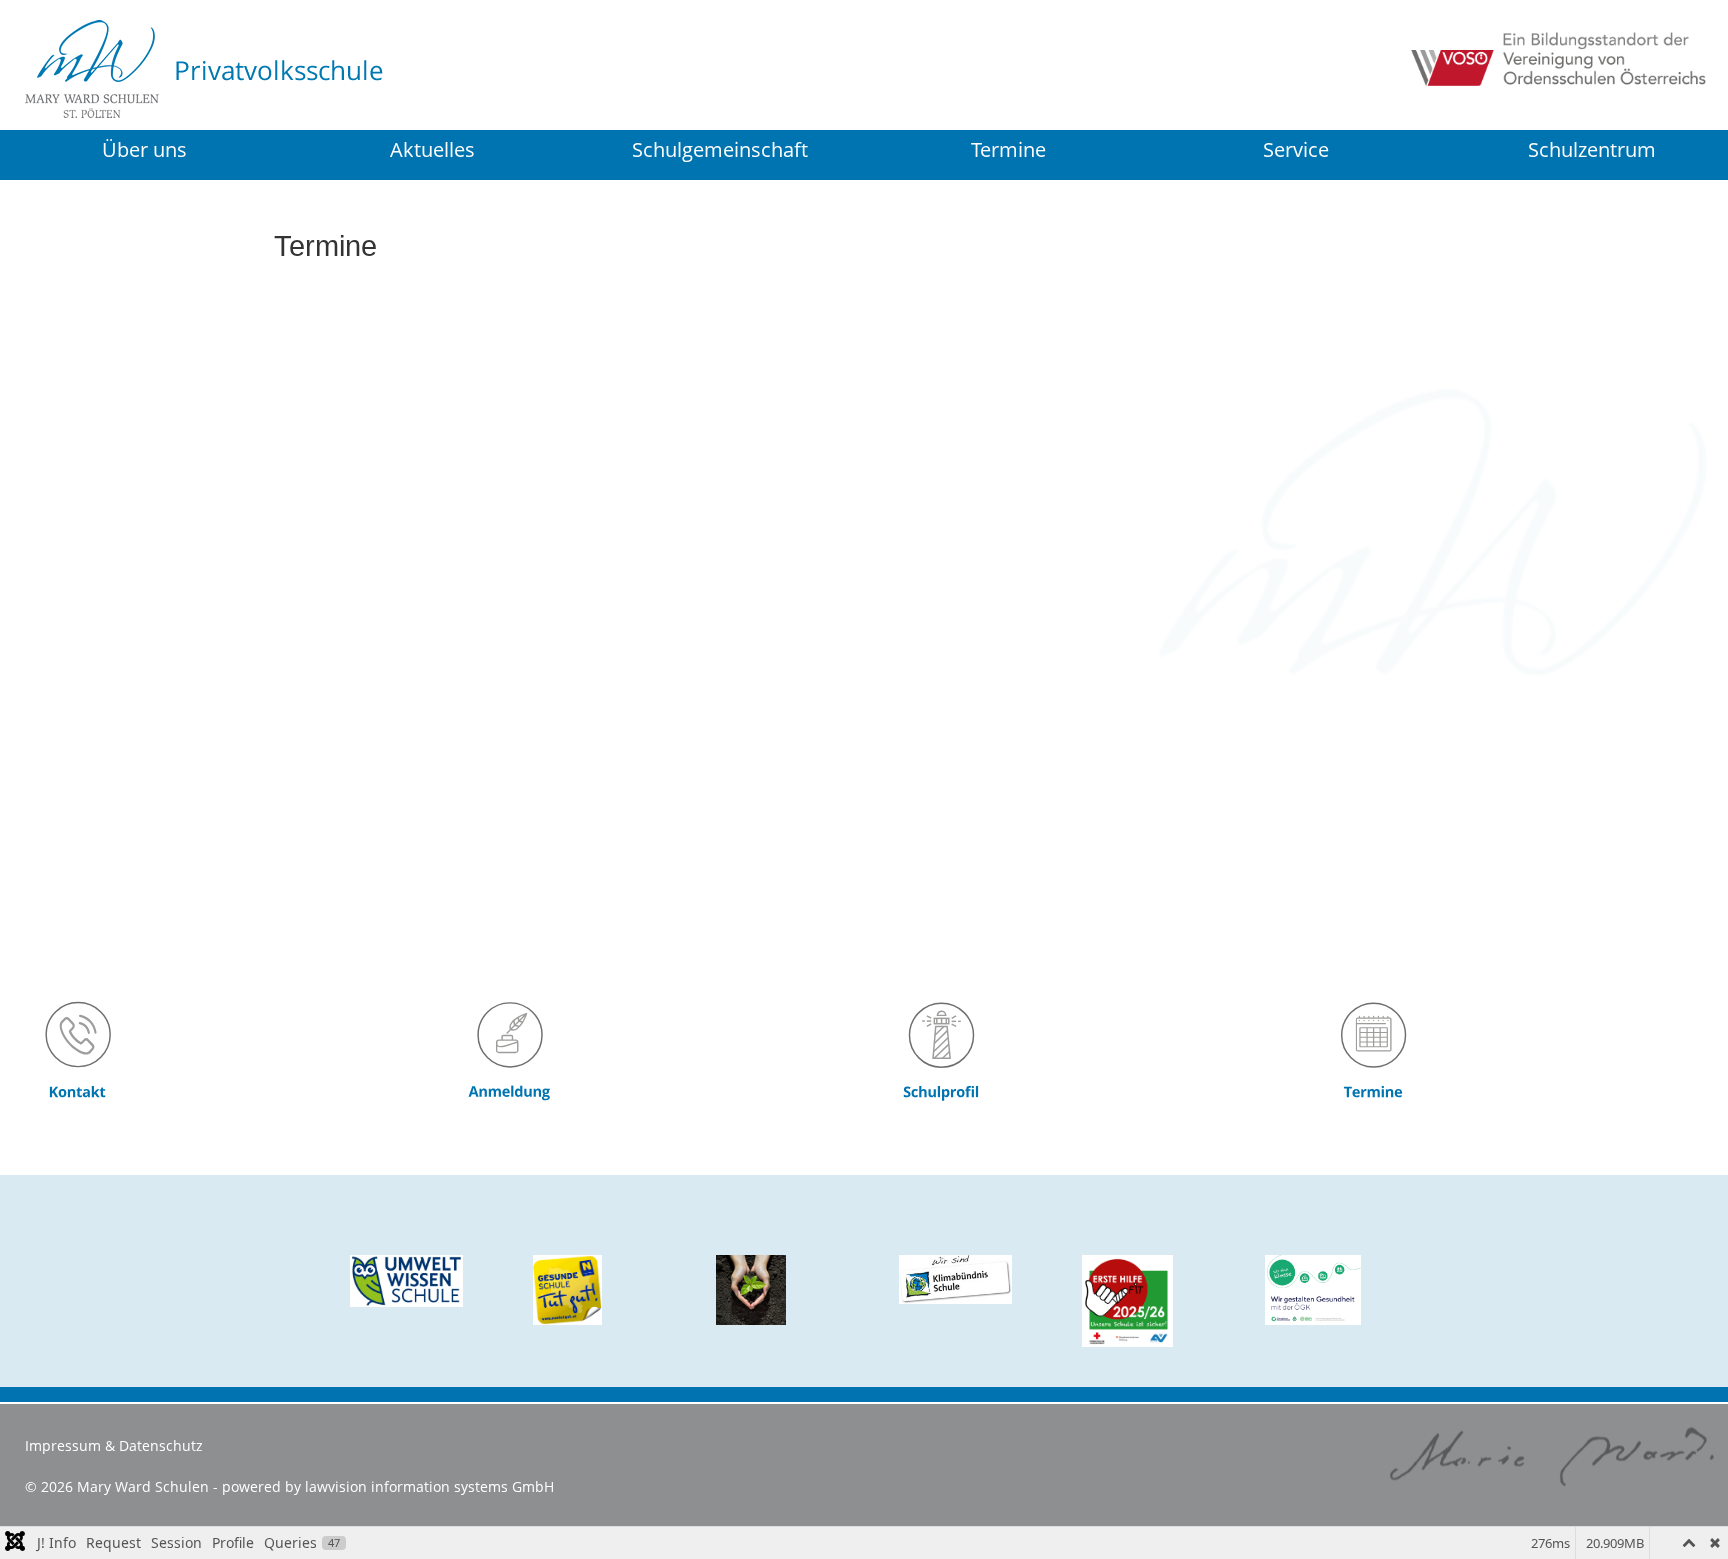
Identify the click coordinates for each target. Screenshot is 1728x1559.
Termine (1008, 149)
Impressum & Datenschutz (114, 1445)
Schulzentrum (1592, 151)
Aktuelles (432, 149)
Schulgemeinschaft (720, 149)
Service (1296, 149)
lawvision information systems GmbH (429, 1486)
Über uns (144, 149)
